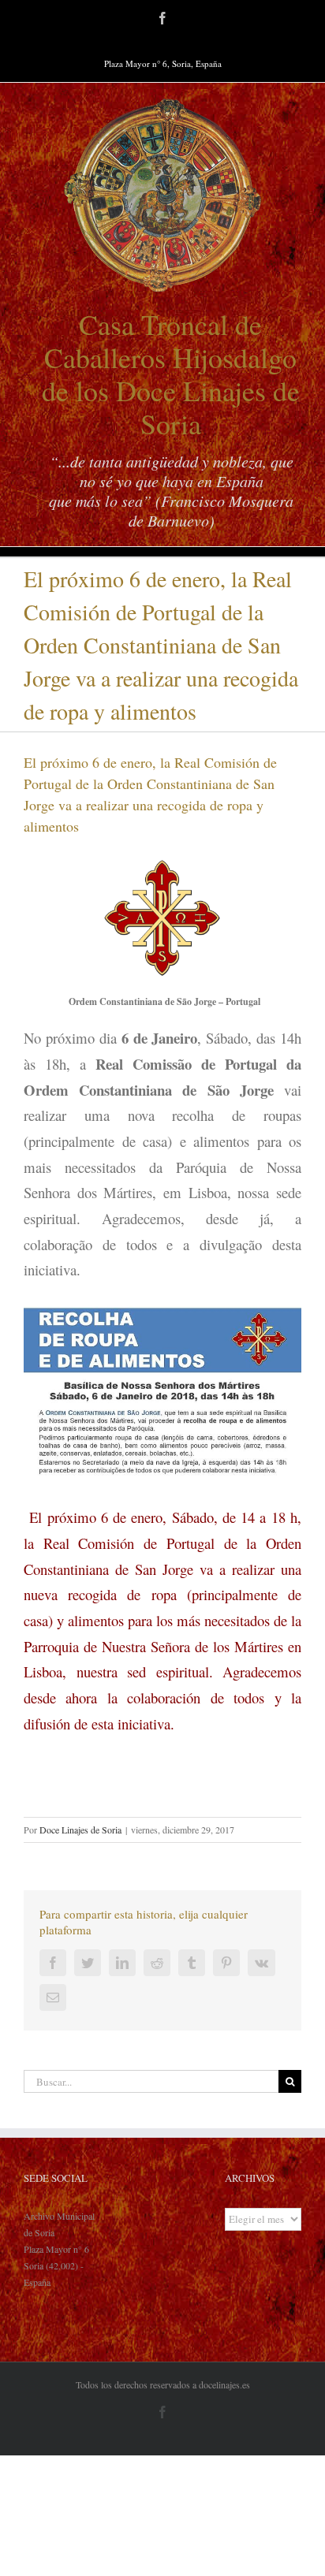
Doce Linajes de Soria (80, 1830)
